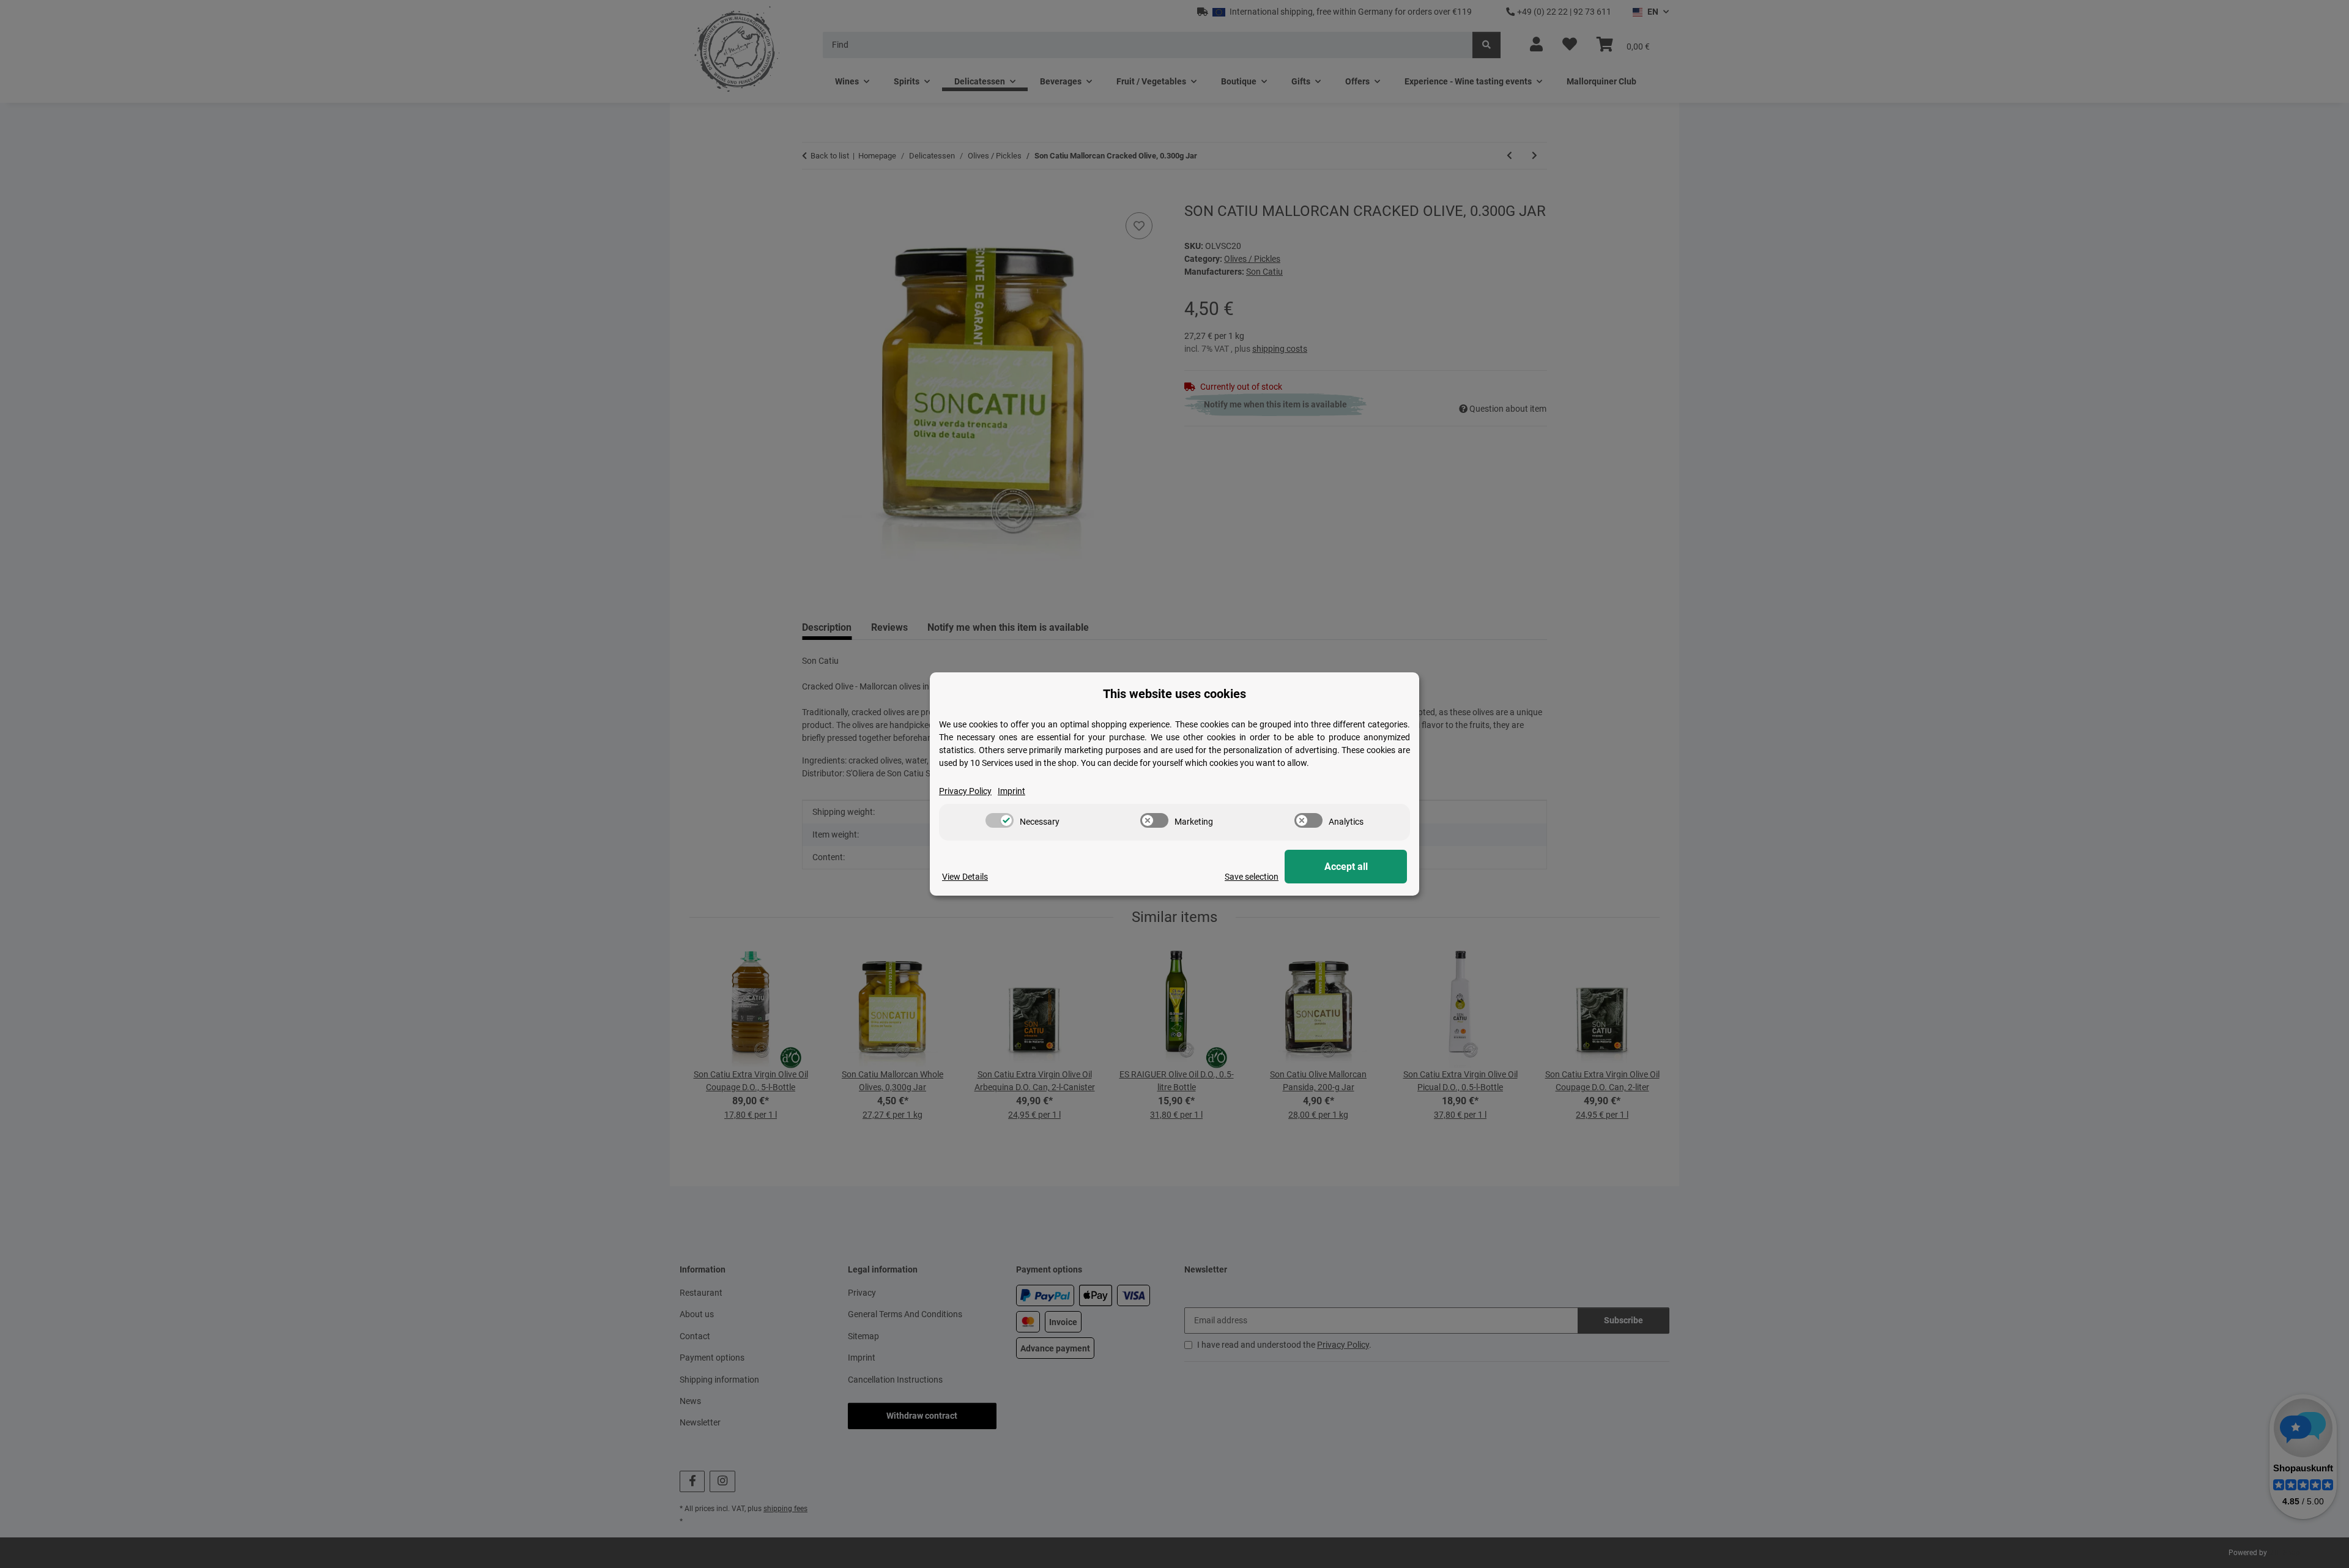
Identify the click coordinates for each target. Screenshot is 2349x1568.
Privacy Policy (965, 791)
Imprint (1011, 791)
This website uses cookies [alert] (1174, 694)
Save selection (1252, 877)
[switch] (1000, 820)
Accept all (1346, 867)
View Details (965, 877)
